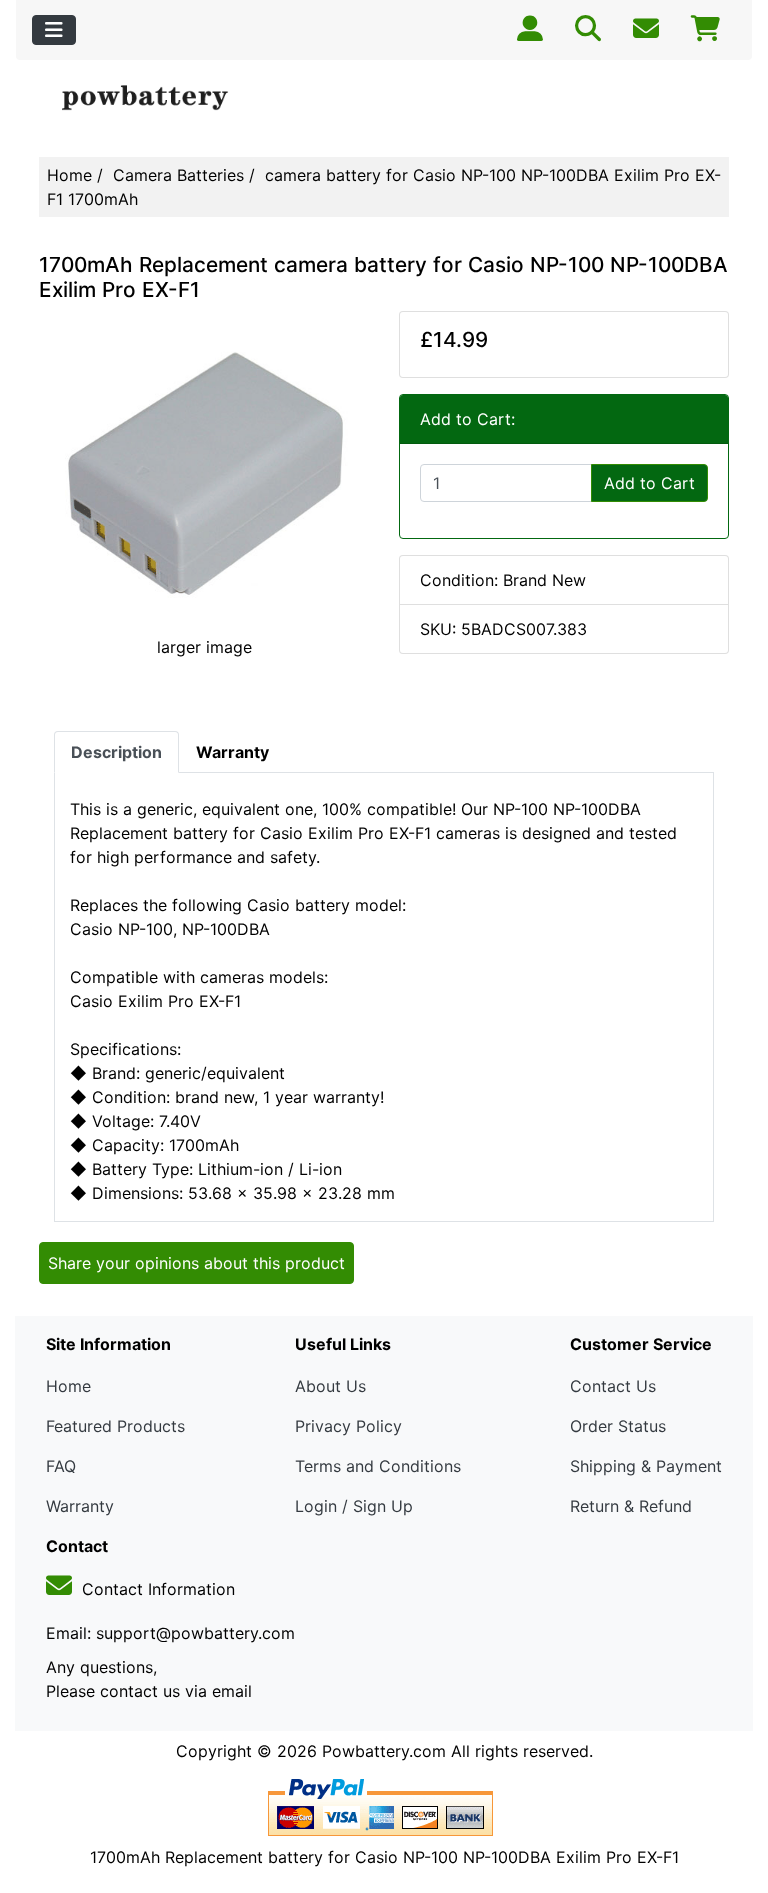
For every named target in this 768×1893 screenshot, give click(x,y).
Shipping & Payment (646, 1466)
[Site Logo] (154, 98)
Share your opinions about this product (196, 1263)
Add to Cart (649, 483)
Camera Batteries (178, 175)
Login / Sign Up (354, 1506)
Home (69, 175)
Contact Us (613, 1386)
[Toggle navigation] (54, 30)
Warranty (80, 1506)
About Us (330, 1386)
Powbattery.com (384, 1751)
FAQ (61, 1466)
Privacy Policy (348, 1426)
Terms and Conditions (378, 1466)
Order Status (618, 1426)
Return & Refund (631, 1506)
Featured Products (115, 1426)
